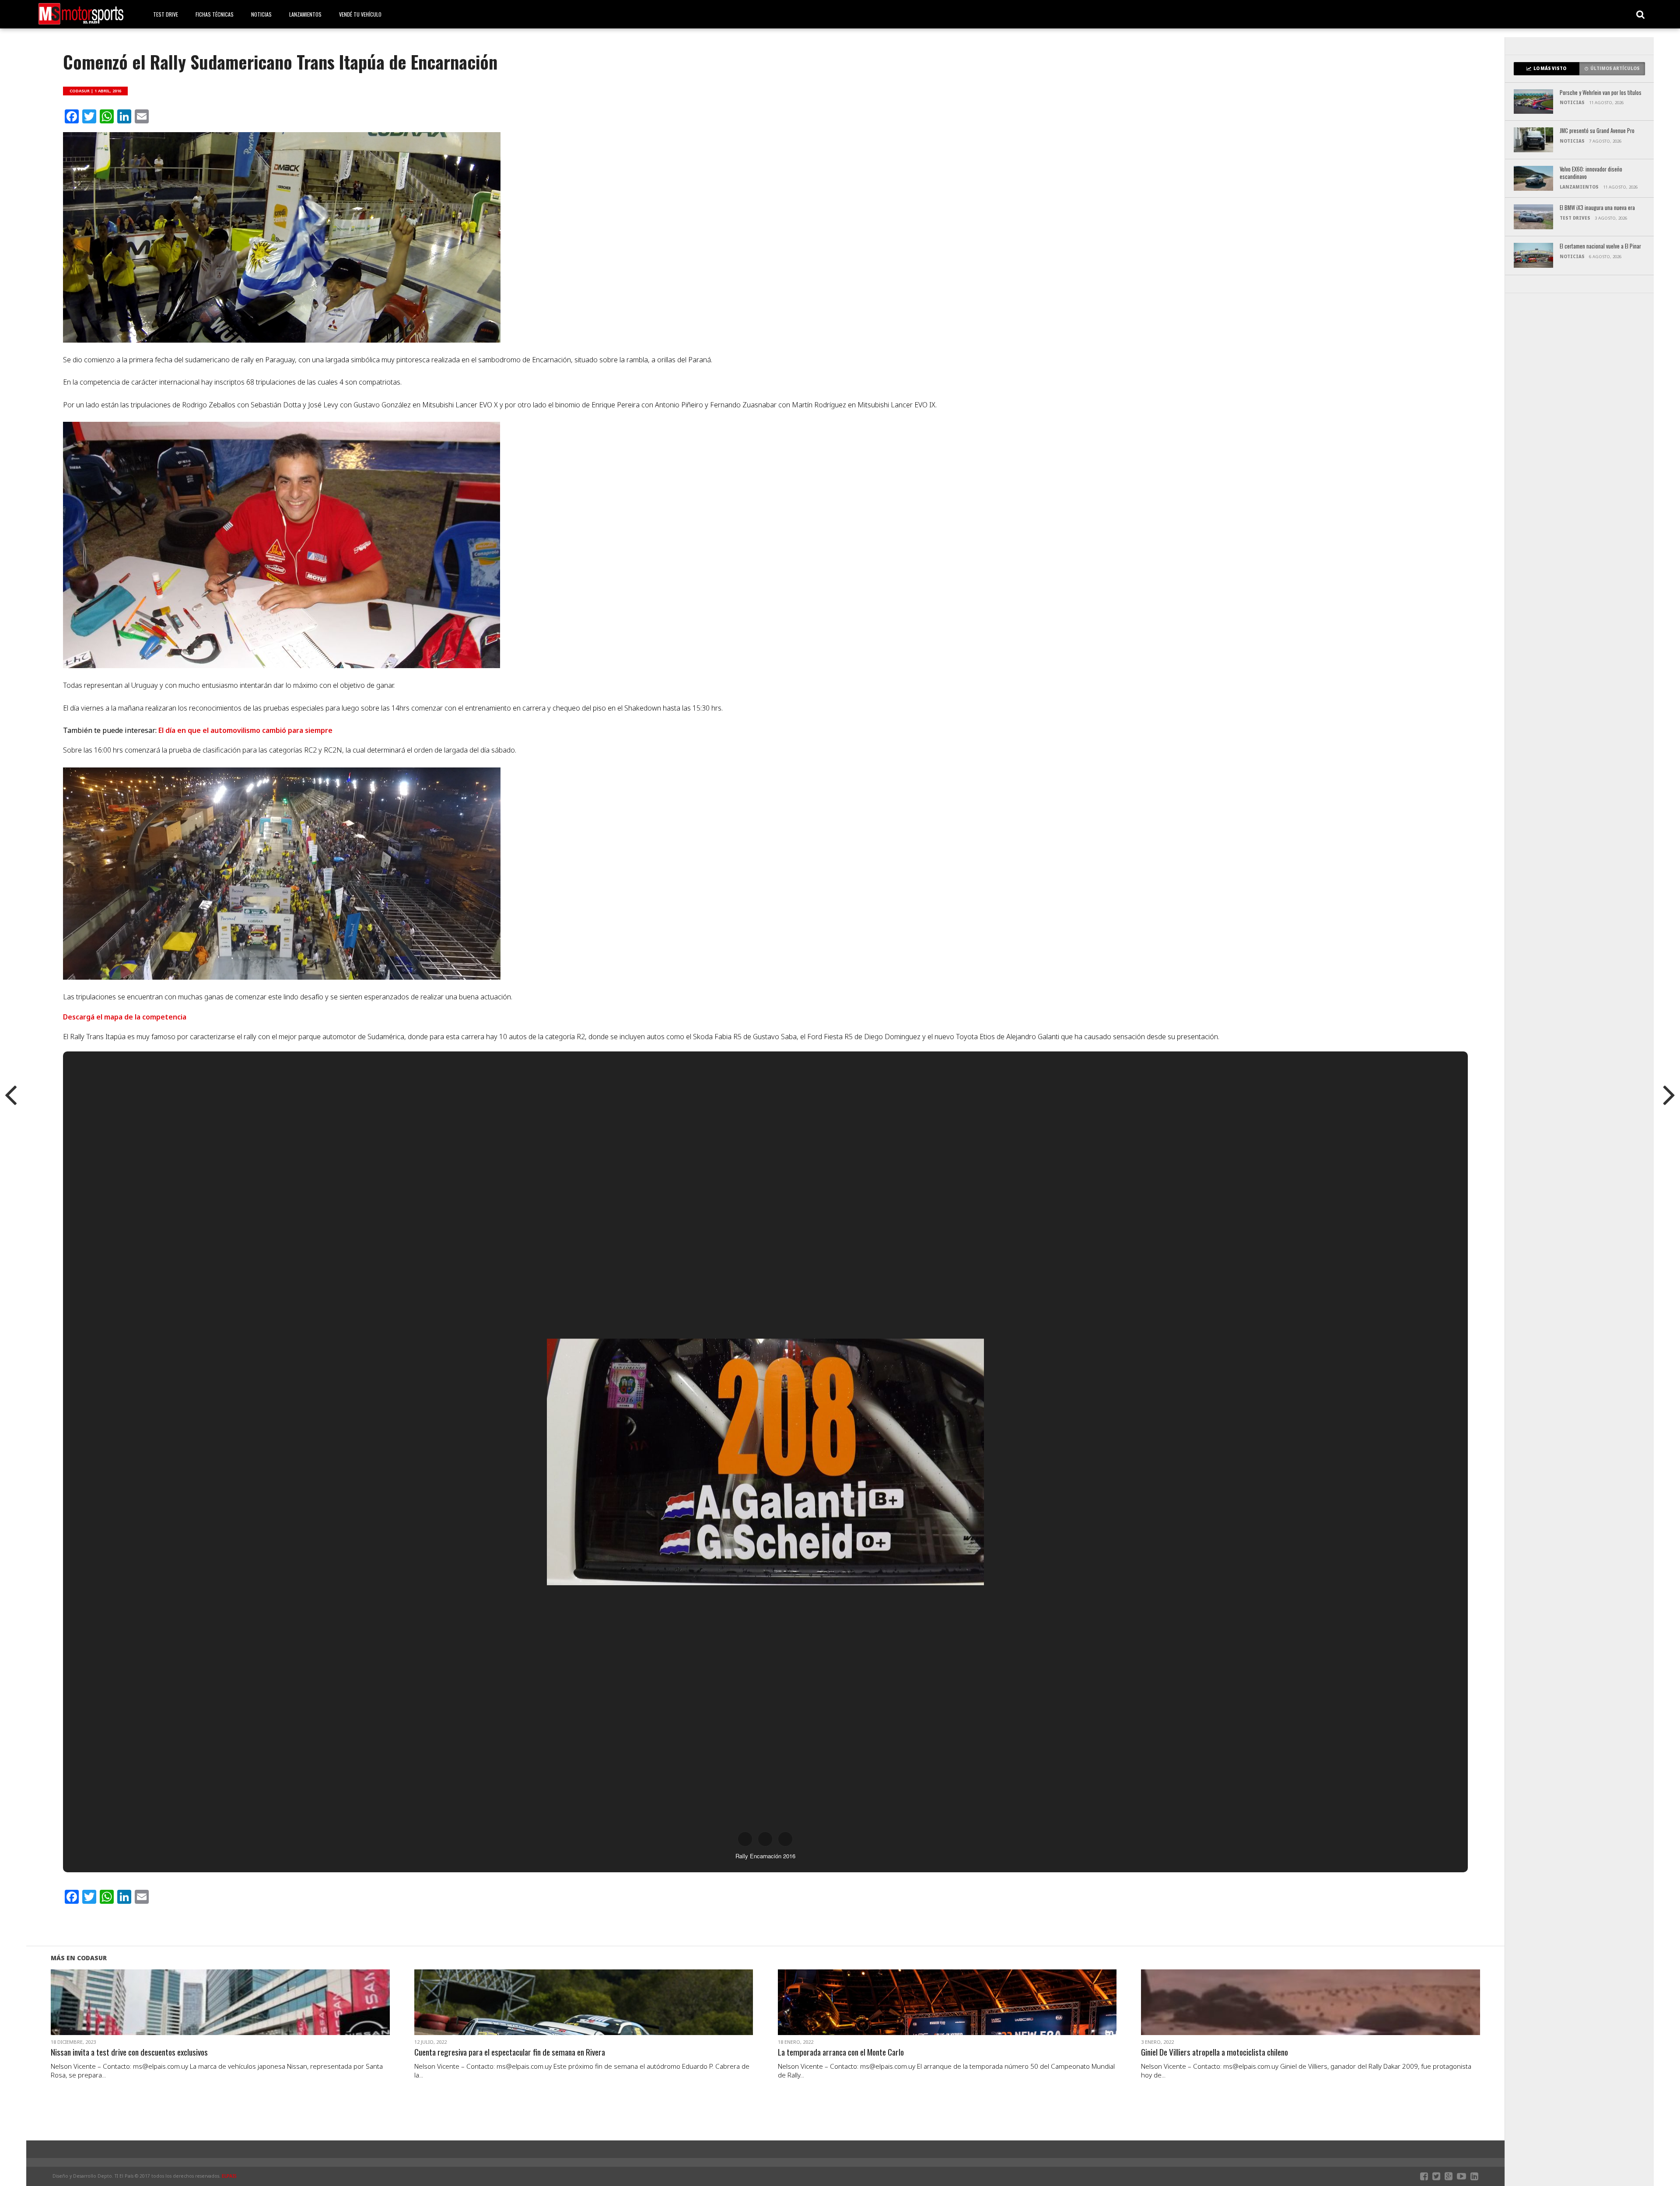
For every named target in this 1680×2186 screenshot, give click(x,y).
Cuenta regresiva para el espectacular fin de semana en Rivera (510, 2052)
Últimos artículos (1615, 68)
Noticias (261, 14)
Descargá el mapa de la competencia (125, 1017)
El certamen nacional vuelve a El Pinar (1600, 247)
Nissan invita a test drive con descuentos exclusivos (129, 2052)
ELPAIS (229, 2176)
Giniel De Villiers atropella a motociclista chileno (1214, 2052)
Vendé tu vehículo (360, 14)
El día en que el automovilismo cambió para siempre (245, 730)
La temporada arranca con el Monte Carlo (841, 2052)
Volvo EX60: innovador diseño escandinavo (1591, 173)
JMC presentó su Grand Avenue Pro (1597, 131)
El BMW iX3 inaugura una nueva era (1597, 208)
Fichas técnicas (215, 14)
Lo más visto (1550, 68)
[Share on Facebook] (202, 2013)
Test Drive (166, 14)
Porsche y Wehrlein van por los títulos (1601, 93)
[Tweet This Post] (220, 2013)
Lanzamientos (305, 14)
